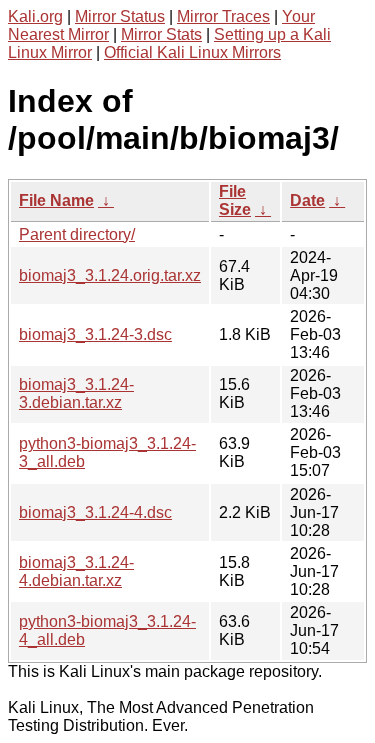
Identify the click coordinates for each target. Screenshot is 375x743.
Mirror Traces (223, 16)
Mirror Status (120, 16)
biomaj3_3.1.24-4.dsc (95, 512)
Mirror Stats (161, 34)
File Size (235, 200)
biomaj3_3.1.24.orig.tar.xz (110, 275)
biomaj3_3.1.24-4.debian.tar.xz (76, 571)
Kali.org (35, 16)
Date (307, 200)
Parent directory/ (77, 234)
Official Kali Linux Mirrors (192, 52)
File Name (56, 200)
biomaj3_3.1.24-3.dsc (95, 334)
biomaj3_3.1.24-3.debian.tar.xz (76, 393)
